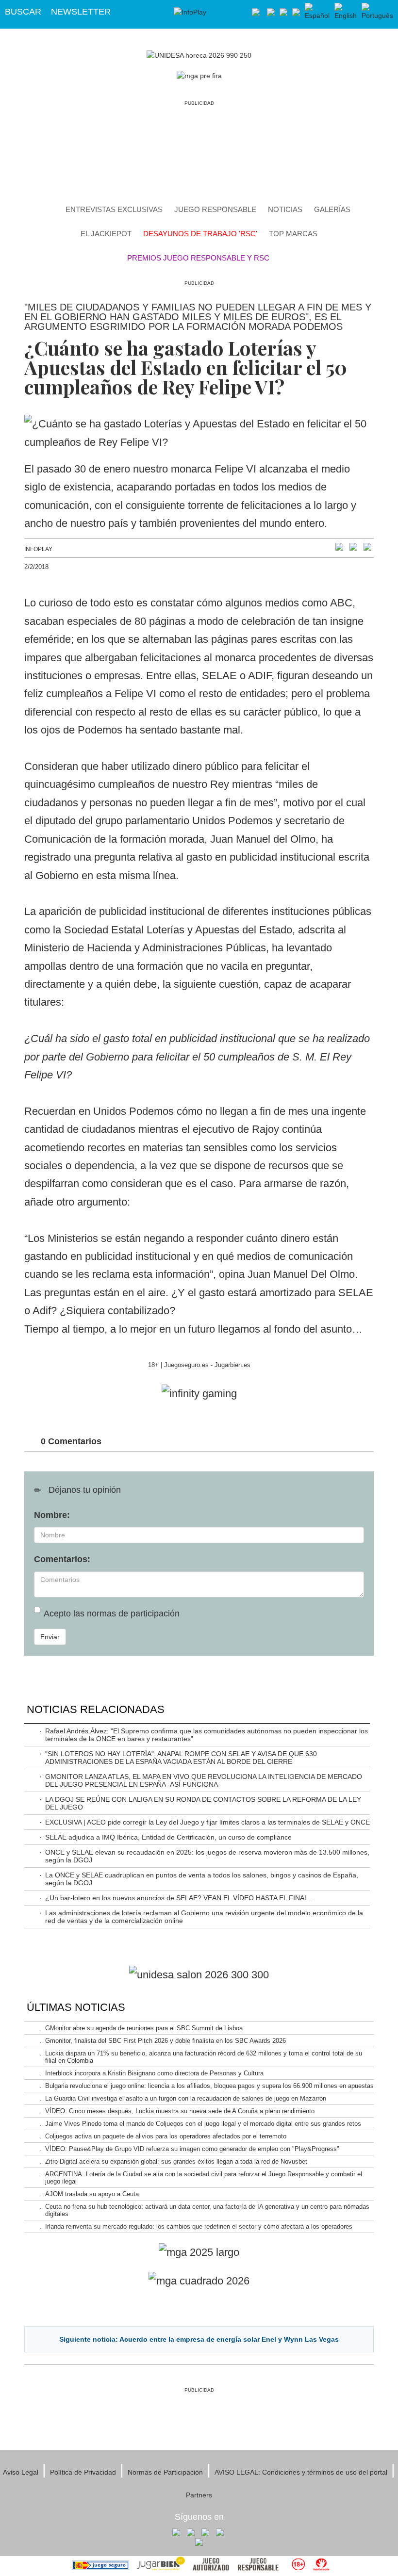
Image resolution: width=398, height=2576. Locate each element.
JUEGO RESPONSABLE (215, 209)
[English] (346, 12)
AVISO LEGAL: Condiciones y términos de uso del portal (301, 2472)
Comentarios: (62, 1559)
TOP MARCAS (293, 234)
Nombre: (52, 1515)
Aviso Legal (21, 2472)
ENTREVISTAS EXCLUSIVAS (114, 209)
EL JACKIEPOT (106, 234)
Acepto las (112, 1614)
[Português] (377, 12)
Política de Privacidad (83, 2472)
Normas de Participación (165, 2472)
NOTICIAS (285, 209)
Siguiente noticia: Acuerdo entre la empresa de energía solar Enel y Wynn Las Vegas (199, 2339)
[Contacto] (256, 12)
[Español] (317, 12)
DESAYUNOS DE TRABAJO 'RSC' (200, 234)
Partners (199, 2495)
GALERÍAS (332, 209)
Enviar (50, 1637)
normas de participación (133, 1614)
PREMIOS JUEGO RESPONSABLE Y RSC (198, 258)
